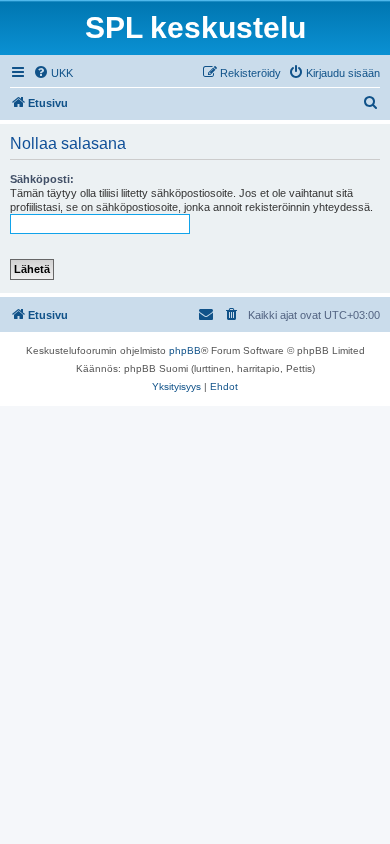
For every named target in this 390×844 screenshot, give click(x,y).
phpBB (185, 350)
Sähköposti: (42, 179)
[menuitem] (53, 73)
